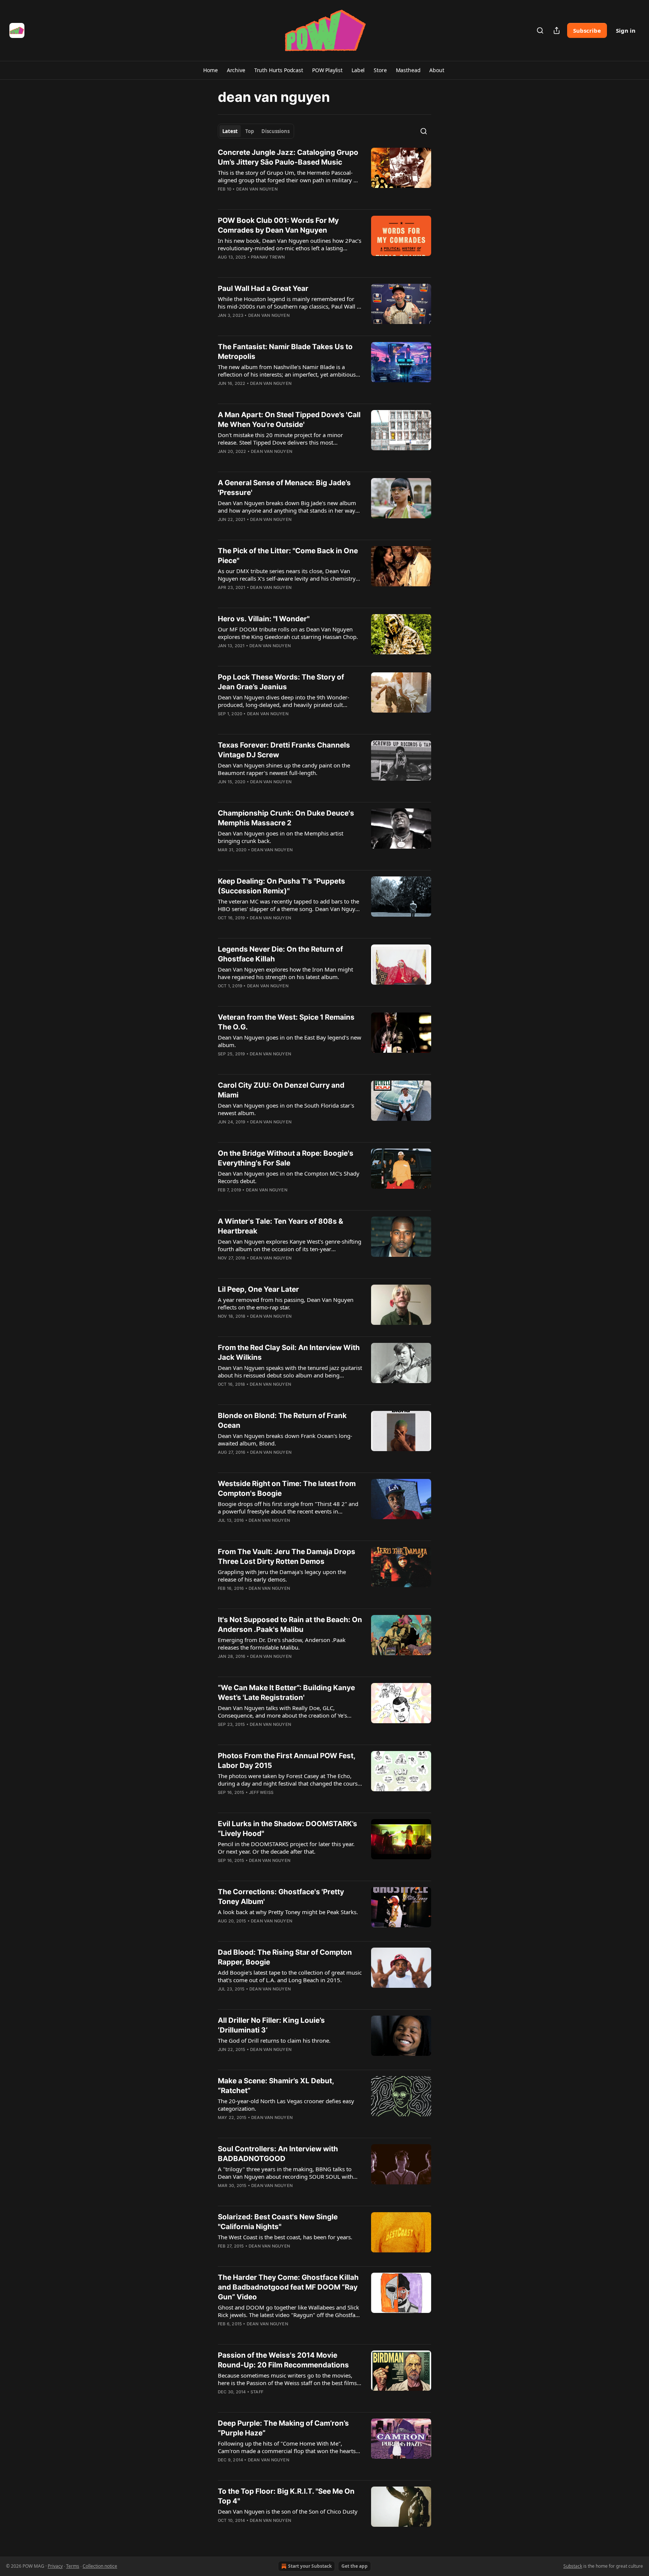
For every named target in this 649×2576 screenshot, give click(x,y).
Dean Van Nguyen (257, 189)
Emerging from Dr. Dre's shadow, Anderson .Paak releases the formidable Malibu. (282, 1644)
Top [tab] (250, 131)
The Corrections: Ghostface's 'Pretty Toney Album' (281, 1897)
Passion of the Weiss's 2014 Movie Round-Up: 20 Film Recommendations (283, 2360)
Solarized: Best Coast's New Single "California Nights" (278, 2222)
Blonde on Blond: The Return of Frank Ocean (282, 1420)
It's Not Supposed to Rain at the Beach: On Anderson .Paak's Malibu (290, 1625)
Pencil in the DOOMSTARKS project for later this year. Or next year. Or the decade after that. (286, 1848)
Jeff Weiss (261, 1792)
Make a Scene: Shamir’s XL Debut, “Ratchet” (276, 2086)
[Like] (223, 199)
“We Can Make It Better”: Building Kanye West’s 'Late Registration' (286, 1693)
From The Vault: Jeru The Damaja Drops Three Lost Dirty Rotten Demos (287, 1557)
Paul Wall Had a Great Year (263, 288)
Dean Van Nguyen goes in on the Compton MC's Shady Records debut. (289, 1177)
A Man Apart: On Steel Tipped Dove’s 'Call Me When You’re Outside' (289, 420)
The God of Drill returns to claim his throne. (274, 2040)
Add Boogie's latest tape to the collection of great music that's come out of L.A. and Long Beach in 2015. (290, 1976)
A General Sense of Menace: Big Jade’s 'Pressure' (284, 488)
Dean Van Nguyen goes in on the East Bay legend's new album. (290, 1041)
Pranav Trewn (268, 257)
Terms (73, 2566)
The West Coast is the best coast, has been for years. (285, 2237)
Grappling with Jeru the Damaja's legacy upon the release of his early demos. (282, 1576)
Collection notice (100, 2566)
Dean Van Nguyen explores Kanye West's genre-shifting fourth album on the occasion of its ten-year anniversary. (290, 1245)
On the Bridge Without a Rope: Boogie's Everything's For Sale (286, 1158)
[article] (324, 176)
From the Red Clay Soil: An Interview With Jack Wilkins (289, 1352)
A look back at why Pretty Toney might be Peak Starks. (288, 1912)
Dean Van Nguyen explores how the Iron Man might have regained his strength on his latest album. (285, 973)
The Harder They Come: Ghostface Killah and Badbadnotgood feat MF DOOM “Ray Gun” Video (288, 2287)
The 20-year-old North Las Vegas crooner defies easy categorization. (286, 2105)
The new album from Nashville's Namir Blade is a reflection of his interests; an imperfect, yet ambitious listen (287, 371)
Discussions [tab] (275, 131)
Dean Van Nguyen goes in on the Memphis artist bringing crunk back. (281, 837)
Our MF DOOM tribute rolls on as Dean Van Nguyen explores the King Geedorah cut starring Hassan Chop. (288, 633)
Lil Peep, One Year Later (258, 1289)
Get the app (355, 2566)
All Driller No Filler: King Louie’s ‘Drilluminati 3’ (271, 2025)
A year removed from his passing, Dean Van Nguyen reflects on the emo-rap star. (286, 1303)
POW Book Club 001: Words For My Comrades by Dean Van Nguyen (278, 225)
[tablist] (256, 131)
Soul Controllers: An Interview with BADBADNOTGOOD (278, 2154)
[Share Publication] (557, 30)
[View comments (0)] (267, 199)
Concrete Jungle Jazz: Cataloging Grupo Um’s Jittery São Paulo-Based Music (288, 157)
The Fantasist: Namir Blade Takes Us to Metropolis (285, 352)
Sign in (626, 30)
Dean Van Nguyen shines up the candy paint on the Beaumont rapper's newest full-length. (284, 769)
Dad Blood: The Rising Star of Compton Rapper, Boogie (285, 1957)
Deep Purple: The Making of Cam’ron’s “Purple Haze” (283, 2428)
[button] (210, 70)
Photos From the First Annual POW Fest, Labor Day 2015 (287, 1761)
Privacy (55, 2566)
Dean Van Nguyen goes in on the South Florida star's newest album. (286, 1109)
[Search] (540, 30)
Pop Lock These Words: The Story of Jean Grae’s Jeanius (281, 682)
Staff (257, 2392)
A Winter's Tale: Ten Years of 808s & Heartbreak (281, 1226)
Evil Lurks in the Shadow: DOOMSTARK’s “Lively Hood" (288, 1829)
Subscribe (587, 30)
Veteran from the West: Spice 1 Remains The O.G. (286, 1022)
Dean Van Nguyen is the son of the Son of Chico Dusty (288, 2511)
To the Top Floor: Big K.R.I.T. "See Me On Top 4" (286, 2496)
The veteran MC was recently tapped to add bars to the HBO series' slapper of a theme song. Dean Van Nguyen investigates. (290, 905)
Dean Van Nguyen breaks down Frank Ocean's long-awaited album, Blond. (285, 1439)
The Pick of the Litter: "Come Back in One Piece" (288, 556)
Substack (573, 2566)
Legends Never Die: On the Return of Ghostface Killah (280, 954)
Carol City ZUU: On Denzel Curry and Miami (281, 1090)
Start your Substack (310, 2566)
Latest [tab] (230, 131)
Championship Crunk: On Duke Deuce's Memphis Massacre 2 (286, 818)
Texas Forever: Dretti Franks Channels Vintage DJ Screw (284, 750)
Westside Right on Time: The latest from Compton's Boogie (287, 1489)
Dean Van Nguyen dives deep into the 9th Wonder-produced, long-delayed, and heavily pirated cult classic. (284, 701)
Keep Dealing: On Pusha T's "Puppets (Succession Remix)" (281, 886)
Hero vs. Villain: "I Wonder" (264, 619)
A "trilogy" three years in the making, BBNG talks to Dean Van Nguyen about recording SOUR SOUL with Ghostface (285, 2173)
